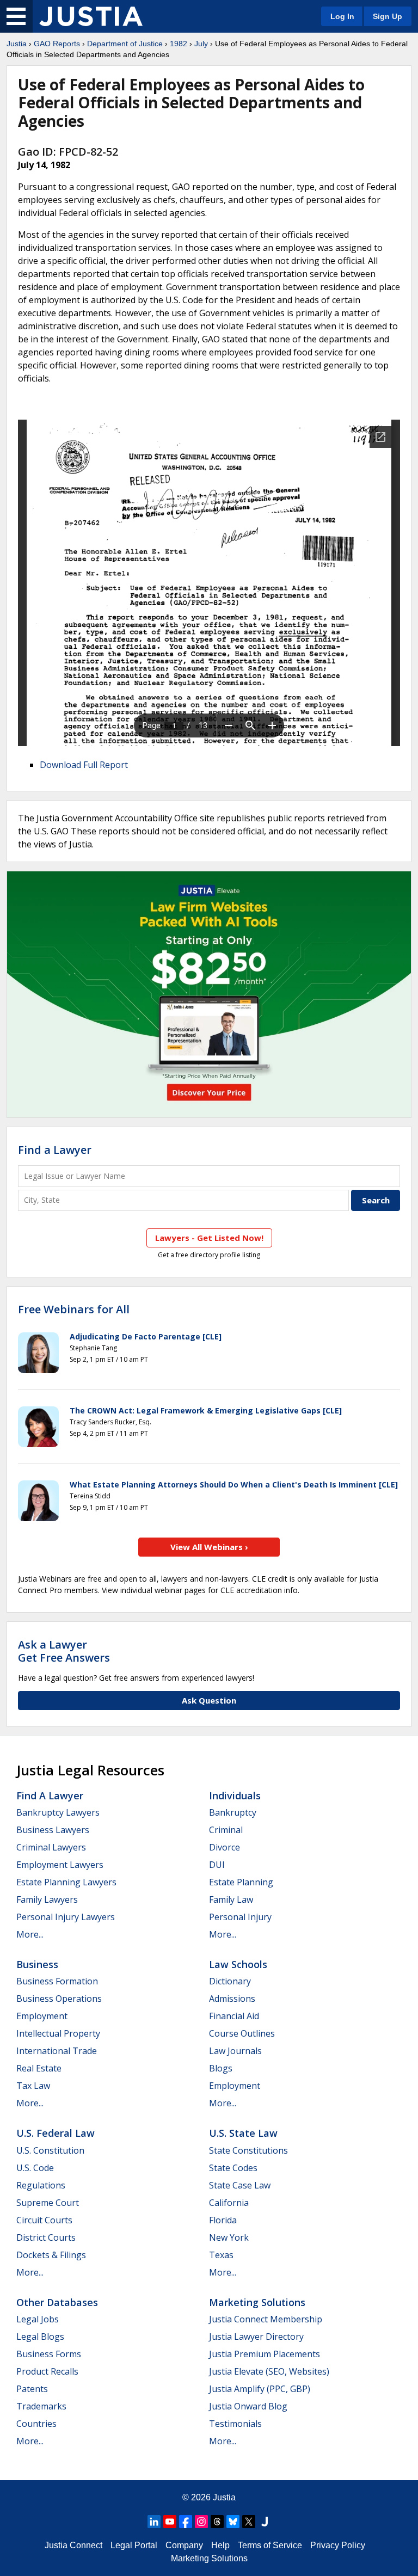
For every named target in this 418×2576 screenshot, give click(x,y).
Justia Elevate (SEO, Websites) (269, 2371)
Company (184, 2545)
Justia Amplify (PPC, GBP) (260, 2389)
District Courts (46, 2237)
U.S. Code (35, 2168)
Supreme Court (48, 2203)
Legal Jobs (38, 2319)
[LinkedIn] (154, 2522)
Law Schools (238, 1964)
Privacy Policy (338, 2545)
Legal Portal (134, 2545)
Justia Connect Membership (266, 2319)
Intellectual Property (58, 2033)
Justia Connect (73, 2545)
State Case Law (240, 2185)
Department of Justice (125, 44)
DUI (217, 1865)
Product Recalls (47, 2371)
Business (37, 1964)
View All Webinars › (209, 1547)
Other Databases (57, 2302)
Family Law (231, 1899)
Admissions (232, 1999)
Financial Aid (234, 2016)
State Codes (233, 2168)
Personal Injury (240, 1917)
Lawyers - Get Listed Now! (209, 1238)
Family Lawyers (47, 1899)
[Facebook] (186, 2522)
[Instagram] (201, 2522)
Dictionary (230, 1981)
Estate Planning (241, 1882)
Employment (42, 2016)
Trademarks (41, 2406)
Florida (223, 2220)
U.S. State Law (243, 2133)
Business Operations (59, 1999)
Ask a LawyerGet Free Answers (64, 1651)
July (201, 44)
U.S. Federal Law (56, 2133)
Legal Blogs (40, 2337)
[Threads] (217, 2522)
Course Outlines (242, 2033)
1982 (179, 44)
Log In (342, 16)
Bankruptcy (233, 1812)
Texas (221, 2255)
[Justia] (91, 16)
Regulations (41, 2185)
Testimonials (235, 2424)
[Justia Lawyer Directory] (265, 2522)
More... (30, 1934)
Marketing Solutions (257, 2302)
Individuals (235, 1796)
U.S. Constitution (50, 2150)
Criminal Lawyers (51, 1847)
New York (229, 2237)
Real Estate (39, 2068)
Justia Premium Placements (265, 2354)
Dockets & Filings (51, 2255)
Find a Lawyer (55, 1150)
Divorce (225, 1847)
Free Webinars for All (74, 1309)
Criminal (226, 1830)
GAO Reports (57, 44)
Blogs (221, 2068)
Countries (36, 2424)
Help (220, 2545)
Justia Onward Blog (248, 2406)
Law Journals (235, 2051)
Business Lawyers (53, 1830)
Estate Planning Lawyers (66, 1882)
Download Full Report (84, 765)
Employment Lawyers (60, 1865)
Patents (32, 2389)
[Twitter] (249, 2522)
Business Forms (49, 2354)
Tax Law (33, 2086)
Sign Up (388, 16)
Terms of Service (270, 2545)
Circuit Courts (44, 2220)
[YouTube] (170, 2522)
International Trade (57, 2051)
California (229, 2203)
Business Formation (57, 1981)
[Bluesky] (233, 2522)
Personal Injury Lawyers (66, 1917)
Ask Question (209, 1700)
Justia (17, 44)
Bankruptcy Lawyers (58, 1812)
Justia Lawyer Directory (256, 2337)
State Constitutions (248, 2150)
